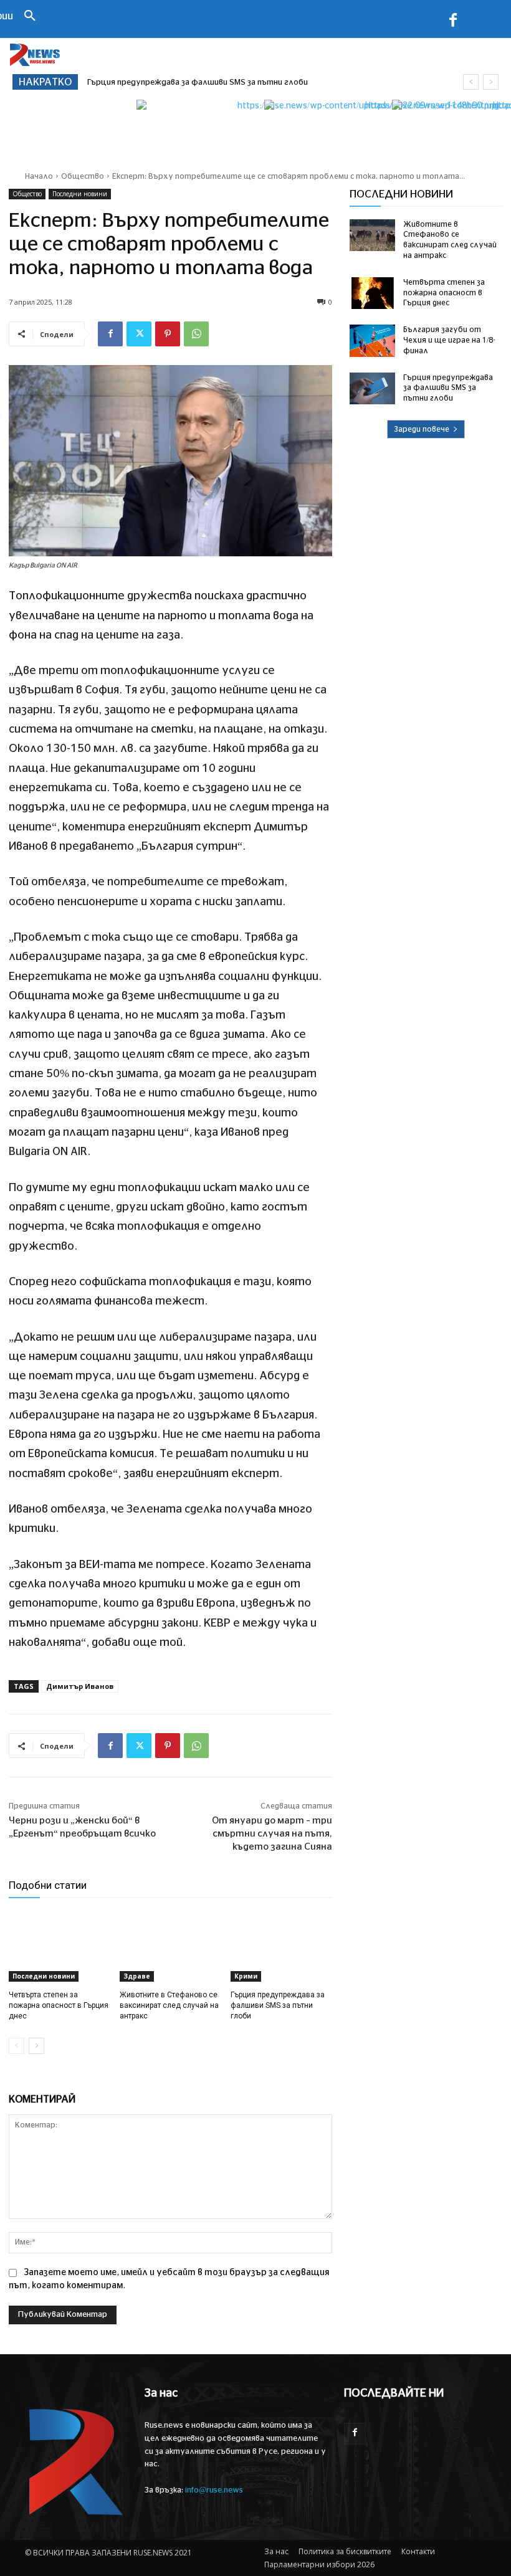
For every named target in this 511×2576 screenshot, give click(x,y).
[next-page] (36, 2046)
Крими (246, 1976)
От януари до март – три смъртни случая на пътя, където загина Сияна (272, 1834)
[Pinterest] (168, 334)
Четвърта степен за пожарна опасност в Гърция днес (59, 2005)
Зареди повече (422, 429)
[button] (30, 17)
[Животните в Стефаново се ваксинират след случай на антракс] (170, 1946)
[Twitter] (139, 334)
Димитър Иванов (80, 1686)
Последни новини (80, 194)
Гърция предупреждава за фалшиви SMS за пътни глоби (198, 83)
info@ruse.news (214, 2490)
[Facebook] (453, 22)
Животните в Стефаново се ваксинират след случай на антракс (169, 2005)
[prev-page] (17, 2046)
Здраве (137, 1976)
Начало (39, 176)
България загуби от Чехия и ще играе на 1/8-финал (449, 340)
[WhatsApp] (196, 334)
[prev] (471, 82)
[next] (491, 82)
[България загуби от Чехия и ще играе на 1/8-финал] (373, 341)
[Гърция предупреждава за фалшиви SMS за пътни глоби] (281, 1946)
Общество (83, 176)
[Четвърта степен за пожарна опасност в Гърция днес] (60, 1946)
